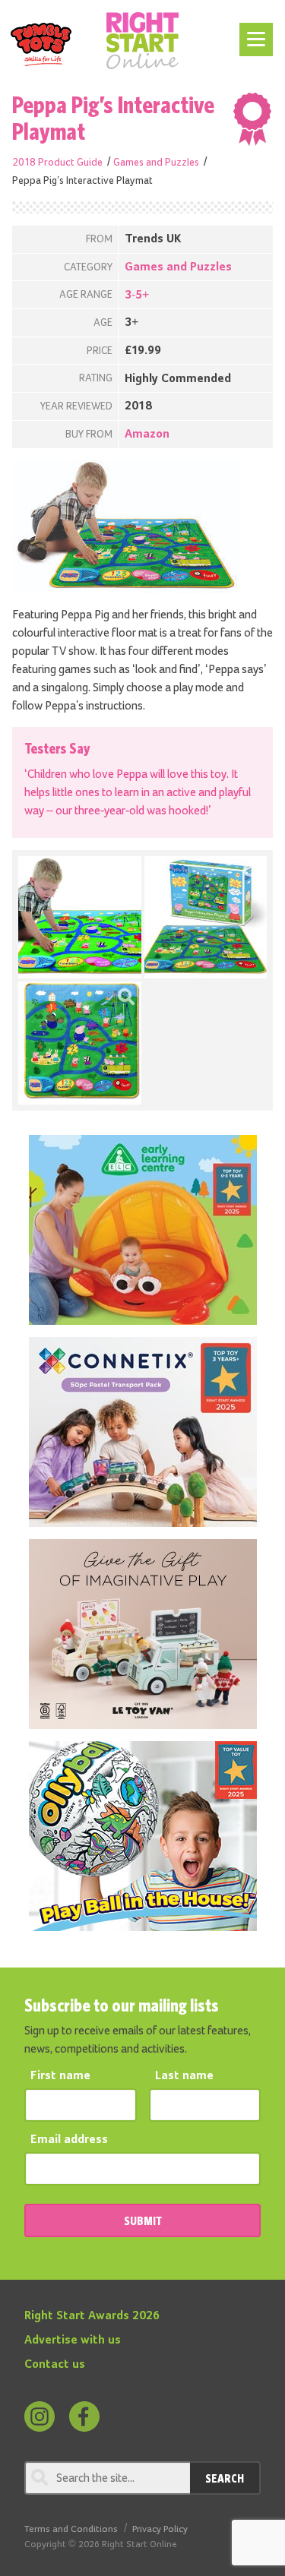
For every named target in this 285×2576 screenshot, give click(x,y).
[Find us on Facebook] (84, 2416)
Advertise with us (73, 2341)
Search (225, 2478)
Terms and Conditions (71, 2529)
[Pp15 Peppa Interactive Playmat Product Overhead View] (80, 1043)
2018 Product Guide (57, 163)
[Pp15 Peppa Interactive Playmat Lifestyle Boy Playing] (80, 918)
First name (60, 2076)
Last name (184, 2076)
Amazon (147, 435)
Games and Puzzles (156, 163)
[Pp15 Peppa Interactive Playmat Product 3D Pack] (206, 918)
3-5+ (137, 296)
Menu (253, 32)
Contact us (55, 2365)
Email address (69, 2140)
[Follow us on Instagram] (40, 2416)
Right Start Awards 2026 (92, 2316)
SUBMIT (143, 2220)
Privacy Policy (160, 2529)
